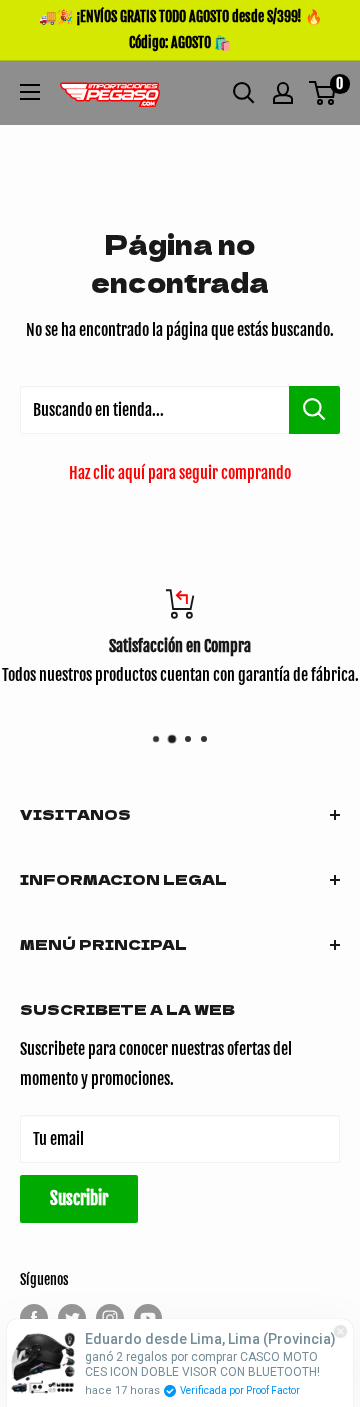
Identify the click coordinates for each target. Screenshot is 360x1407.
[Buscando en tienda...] (314, 410)
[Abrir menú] (30, 92)
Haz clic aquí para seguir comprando (180, 473)
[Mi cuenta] (283, 93)
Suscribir (79, 1198)
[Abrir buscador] (244, 93)
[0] (323, 93)
